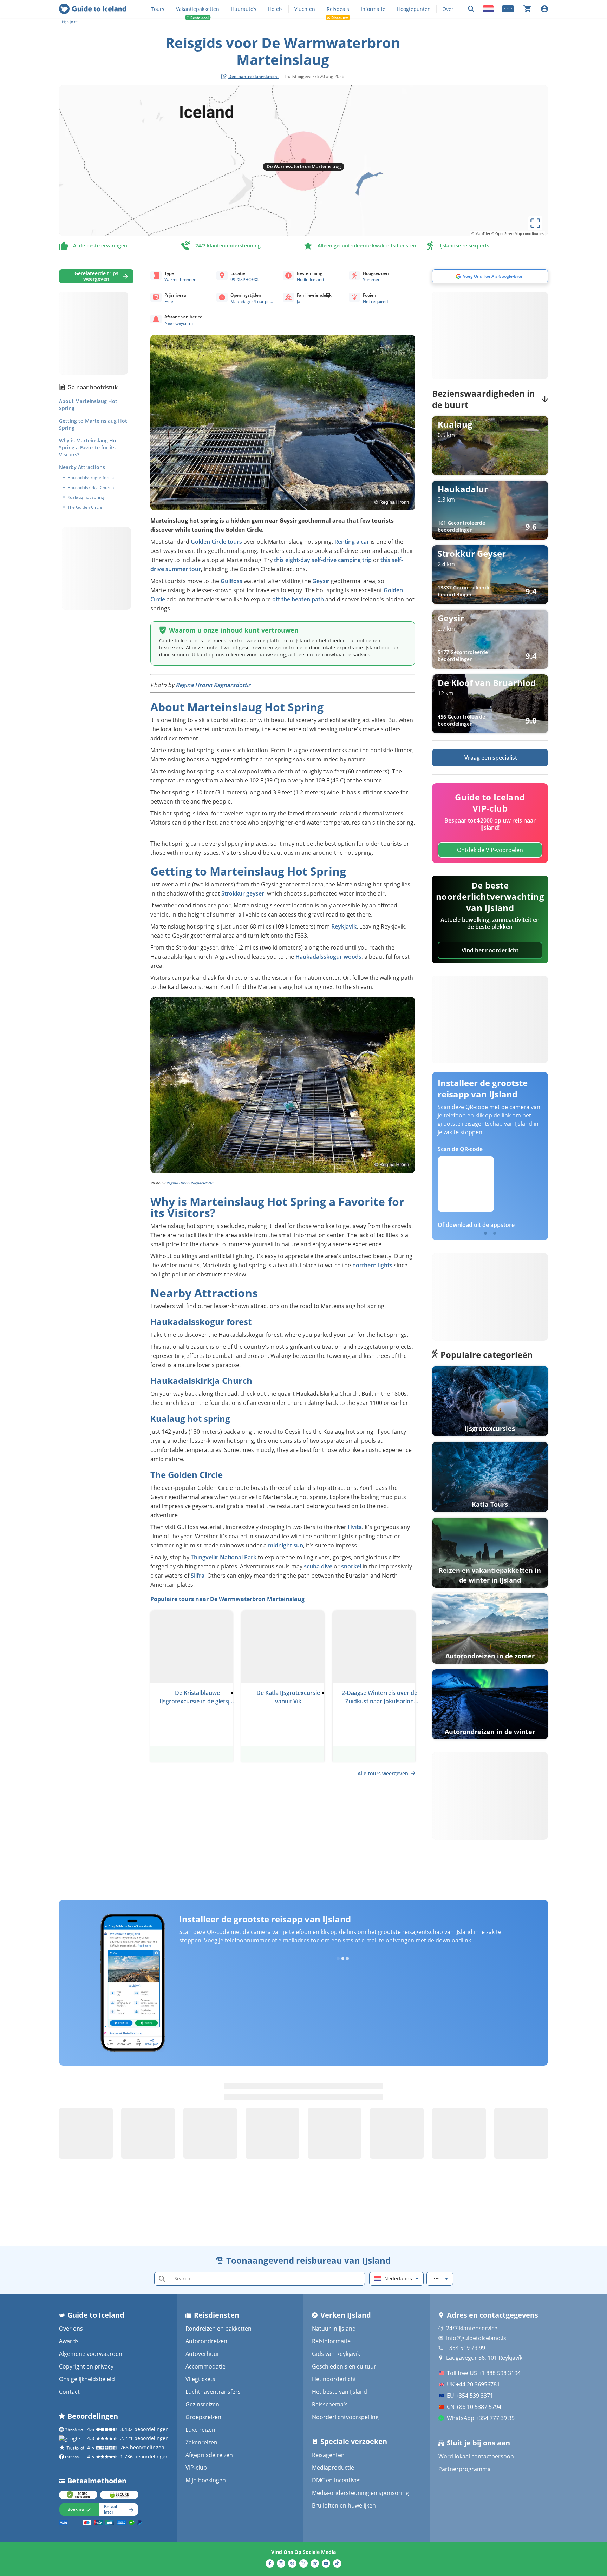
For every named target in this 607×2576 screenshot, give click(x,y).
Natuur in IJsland (334, 2329)
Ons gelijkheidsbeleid (87, 2379)
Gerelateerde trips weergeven (96, 276)
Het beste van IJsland (340, 2392)
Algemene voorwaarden (91, 2354)
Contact (69, 2392)
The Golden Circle (85, 507)
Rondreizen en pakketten (218, 2329)
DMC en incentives (336, 2480)
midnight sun (286, 1545)
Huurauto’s (244, 9)
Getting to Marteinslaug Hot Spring (93, 424)
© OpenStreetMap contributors (518, 233)
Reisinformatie (331, 2341)
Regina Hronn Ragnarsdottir (213, 685)
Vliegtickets (200, 2379)
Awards (69, 2341)
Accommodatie (205, 2366)
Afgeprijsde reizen (209, 2455)
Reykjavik (344, 926)
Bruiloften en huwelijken (344, 2505)
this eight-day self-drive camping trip (323, 560)
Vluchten (305, 9)
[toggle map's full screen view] (535, 223)
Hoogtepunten (414, 9)
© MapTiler (481, 233)
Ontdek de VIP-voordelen (490, 850)
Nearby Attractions (82, 467)
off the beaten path (298, 599)
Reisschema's (330, 2404)
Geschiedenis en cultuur (344, 2366)
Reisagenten (328, 2455)
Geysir (321, 581)
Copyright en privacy (86, 2366)
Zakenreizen (201, 2442)
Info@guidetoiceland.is (476, 2338)
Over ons (71, 2329)
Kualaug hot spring (86, 497)
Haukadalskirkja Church (91, 488)
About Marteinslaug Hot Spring (88, 405)
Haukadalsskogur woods (328, 957)
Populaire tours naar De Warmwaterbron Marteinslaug (227, 1599)
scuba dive (318, 1566)
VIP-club (196, 2468)
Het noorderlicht (334, 2379)
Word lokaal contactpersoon (476, 2456)
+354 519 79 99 (466, 2348)
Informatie (373, 9)
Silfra (198, 1576)
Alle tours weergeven (383, 1773)
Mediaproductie (333, 2468)
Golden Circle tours (216, 542)
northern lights (372, 1265)
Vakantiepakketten (198, 9)
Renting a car (352, 542)
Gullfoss (231, 581)
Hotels (275, 9)
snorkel (351, 1566)
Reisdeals (338, 9)
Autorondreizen (206, 2341)
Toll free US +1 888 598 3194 (484, 2373)
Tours (158, 9)
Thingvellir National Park (224, 1557)
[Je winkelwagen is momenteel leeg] (527, 9)
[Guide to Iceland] (93, 9)
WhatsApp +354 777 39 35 (481, 2418)
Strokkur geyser (243, 893)
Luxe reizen (200, 2430)
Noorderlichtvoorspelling (345, 2417)
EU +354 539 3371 (470, 2396)
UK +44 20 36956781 (473, 2384)
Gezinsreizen (202, 2404)
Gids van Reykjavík (336, 2354)
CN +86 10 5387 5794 (474, 2407)
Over (448, 9)
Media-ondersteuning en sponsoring (360, 2493)
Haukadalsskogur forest (91, 478)
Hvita (355, 1527)
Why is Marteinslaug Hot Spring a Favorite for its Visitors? (89, 447)
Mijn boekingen (206, 2480)
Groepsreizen (203, 2417)
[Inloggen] (544, 9)
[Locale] (488, 9)
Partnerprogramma (465, 2469)
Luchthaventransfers (213, 2392)
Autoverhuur (203, 2354)
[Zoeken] (471, 9)
